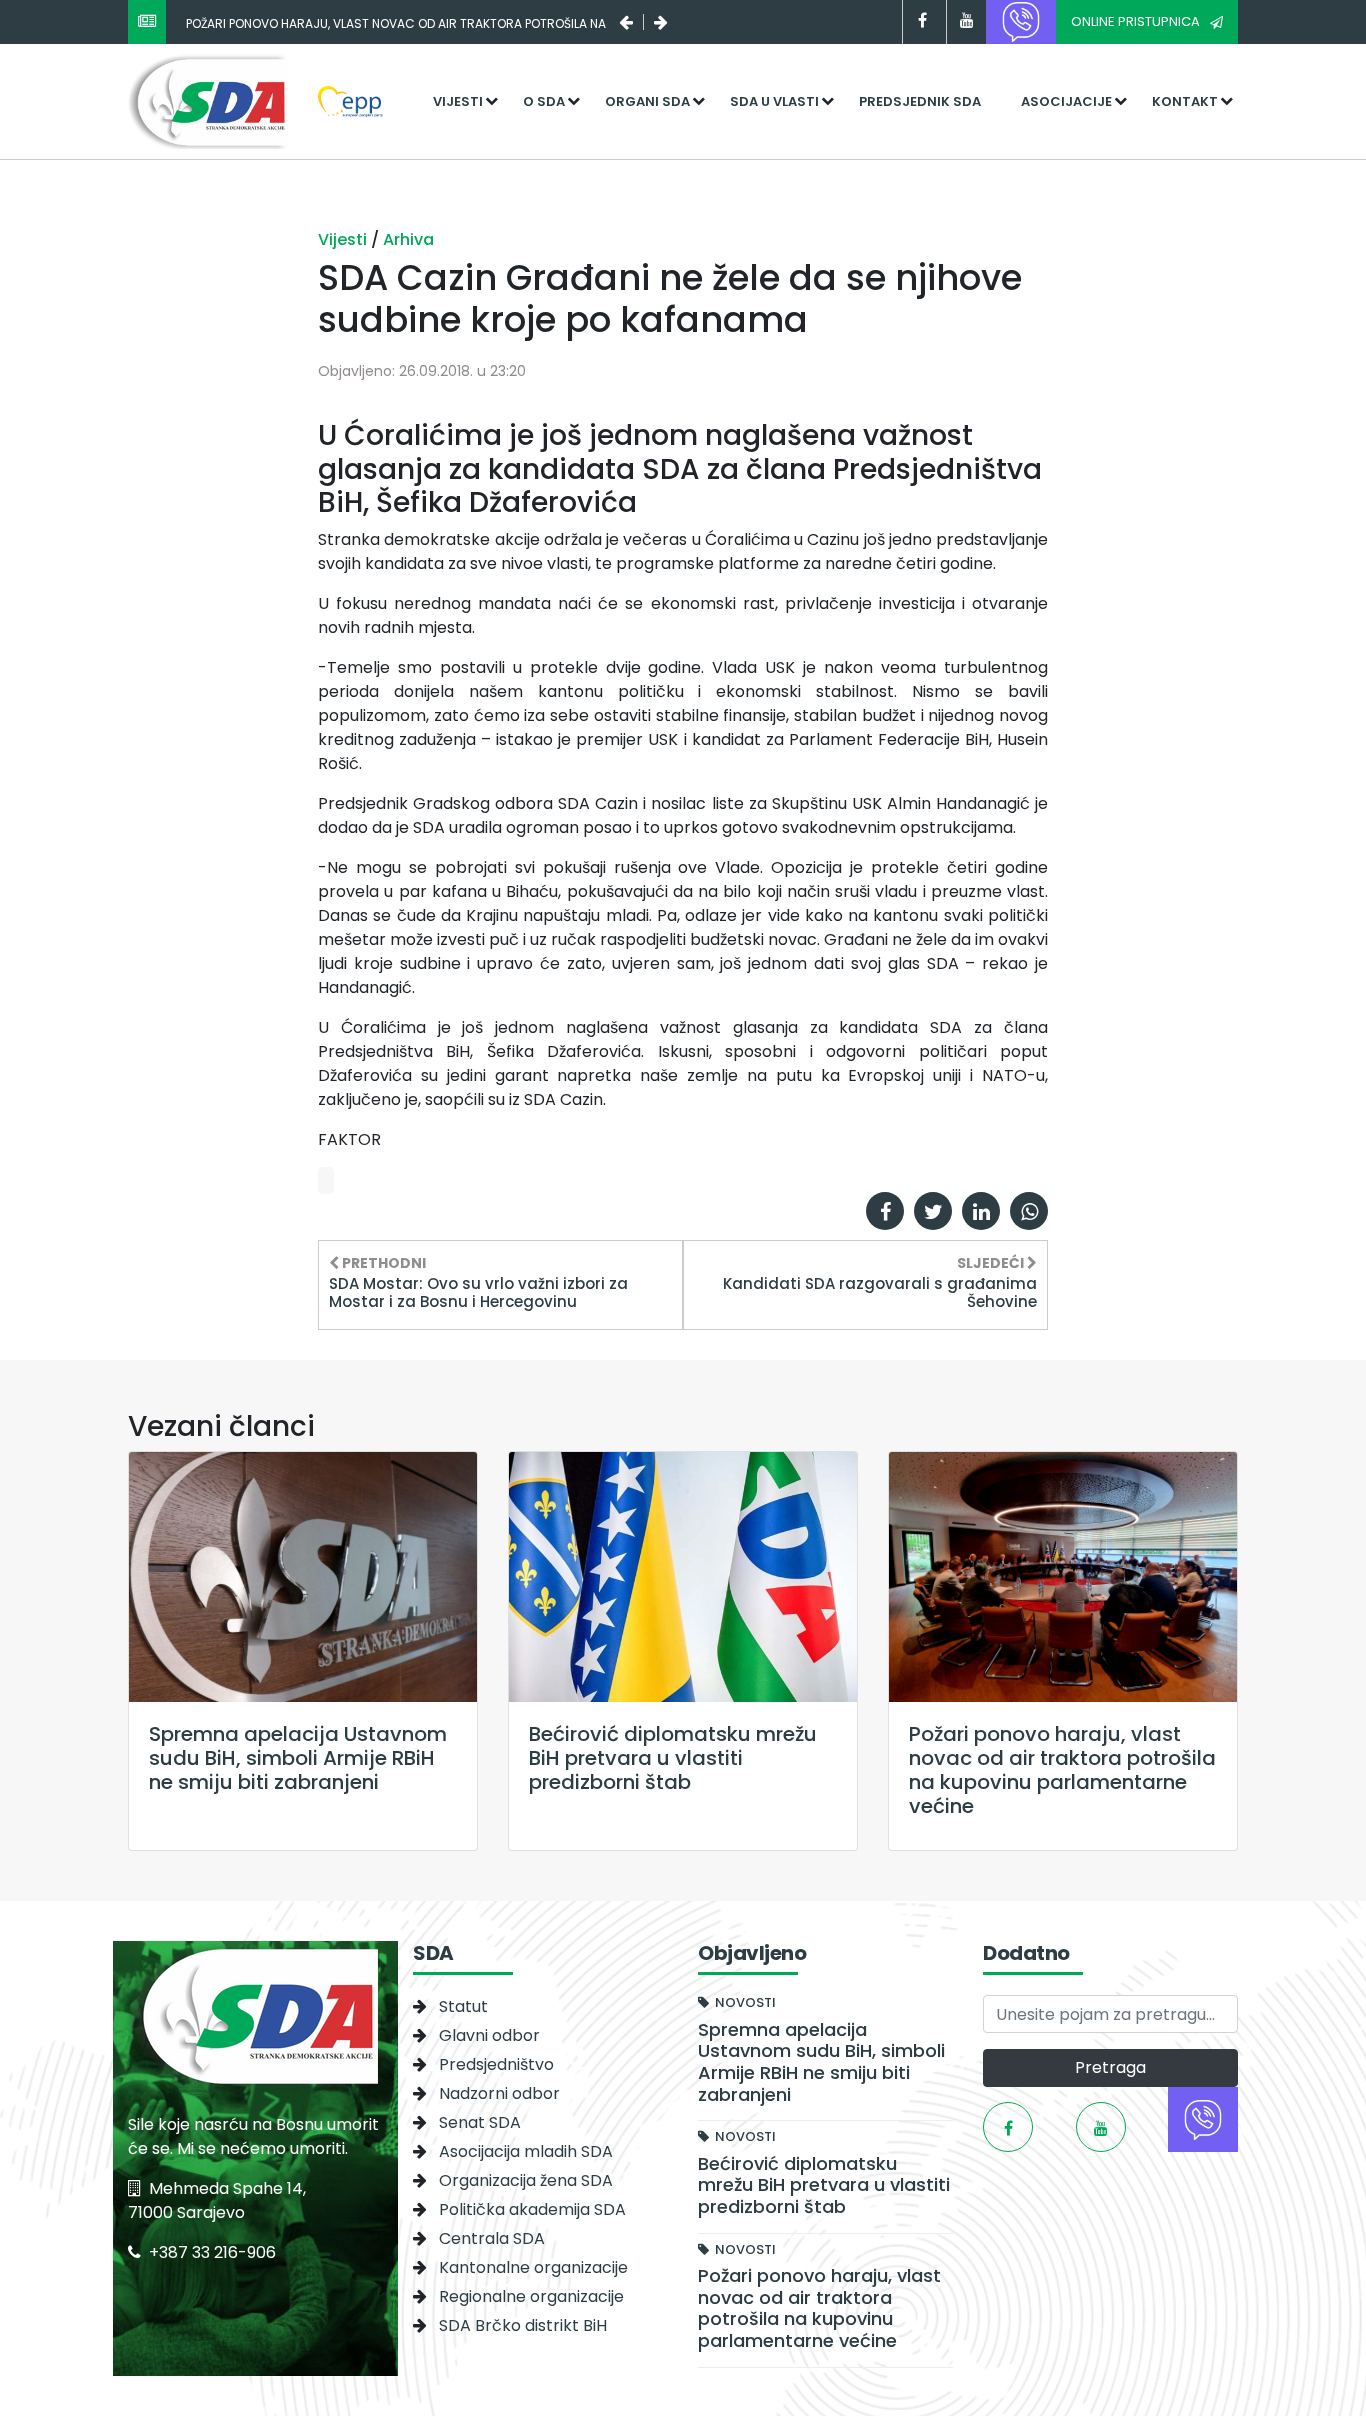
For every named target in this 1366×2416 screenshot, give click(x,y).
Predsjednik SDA (920, 101)
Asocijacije (1066, 101)
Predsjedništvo (496, 2064)
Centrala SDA (492, 2238)
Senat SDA (480, 2122)
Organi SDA (647, 101)
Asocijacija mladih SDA (526, 2151)
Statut (463, 2006)
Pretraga (1110, 2067)
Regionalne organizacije (531, 2296)
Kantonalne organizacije (533, 2267)
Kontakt (1185, 101)
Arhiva (408, 239)
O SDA (544, 101)
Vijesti (458, 101)
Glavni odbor (489, 2035)
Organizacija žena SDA (526, 2180)
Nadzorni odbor (499, 2093)
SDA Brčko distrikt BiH (523, 2325)
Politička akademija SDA (532, 2209)
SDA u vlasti (774, 101)
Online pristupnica (1135, 21)
